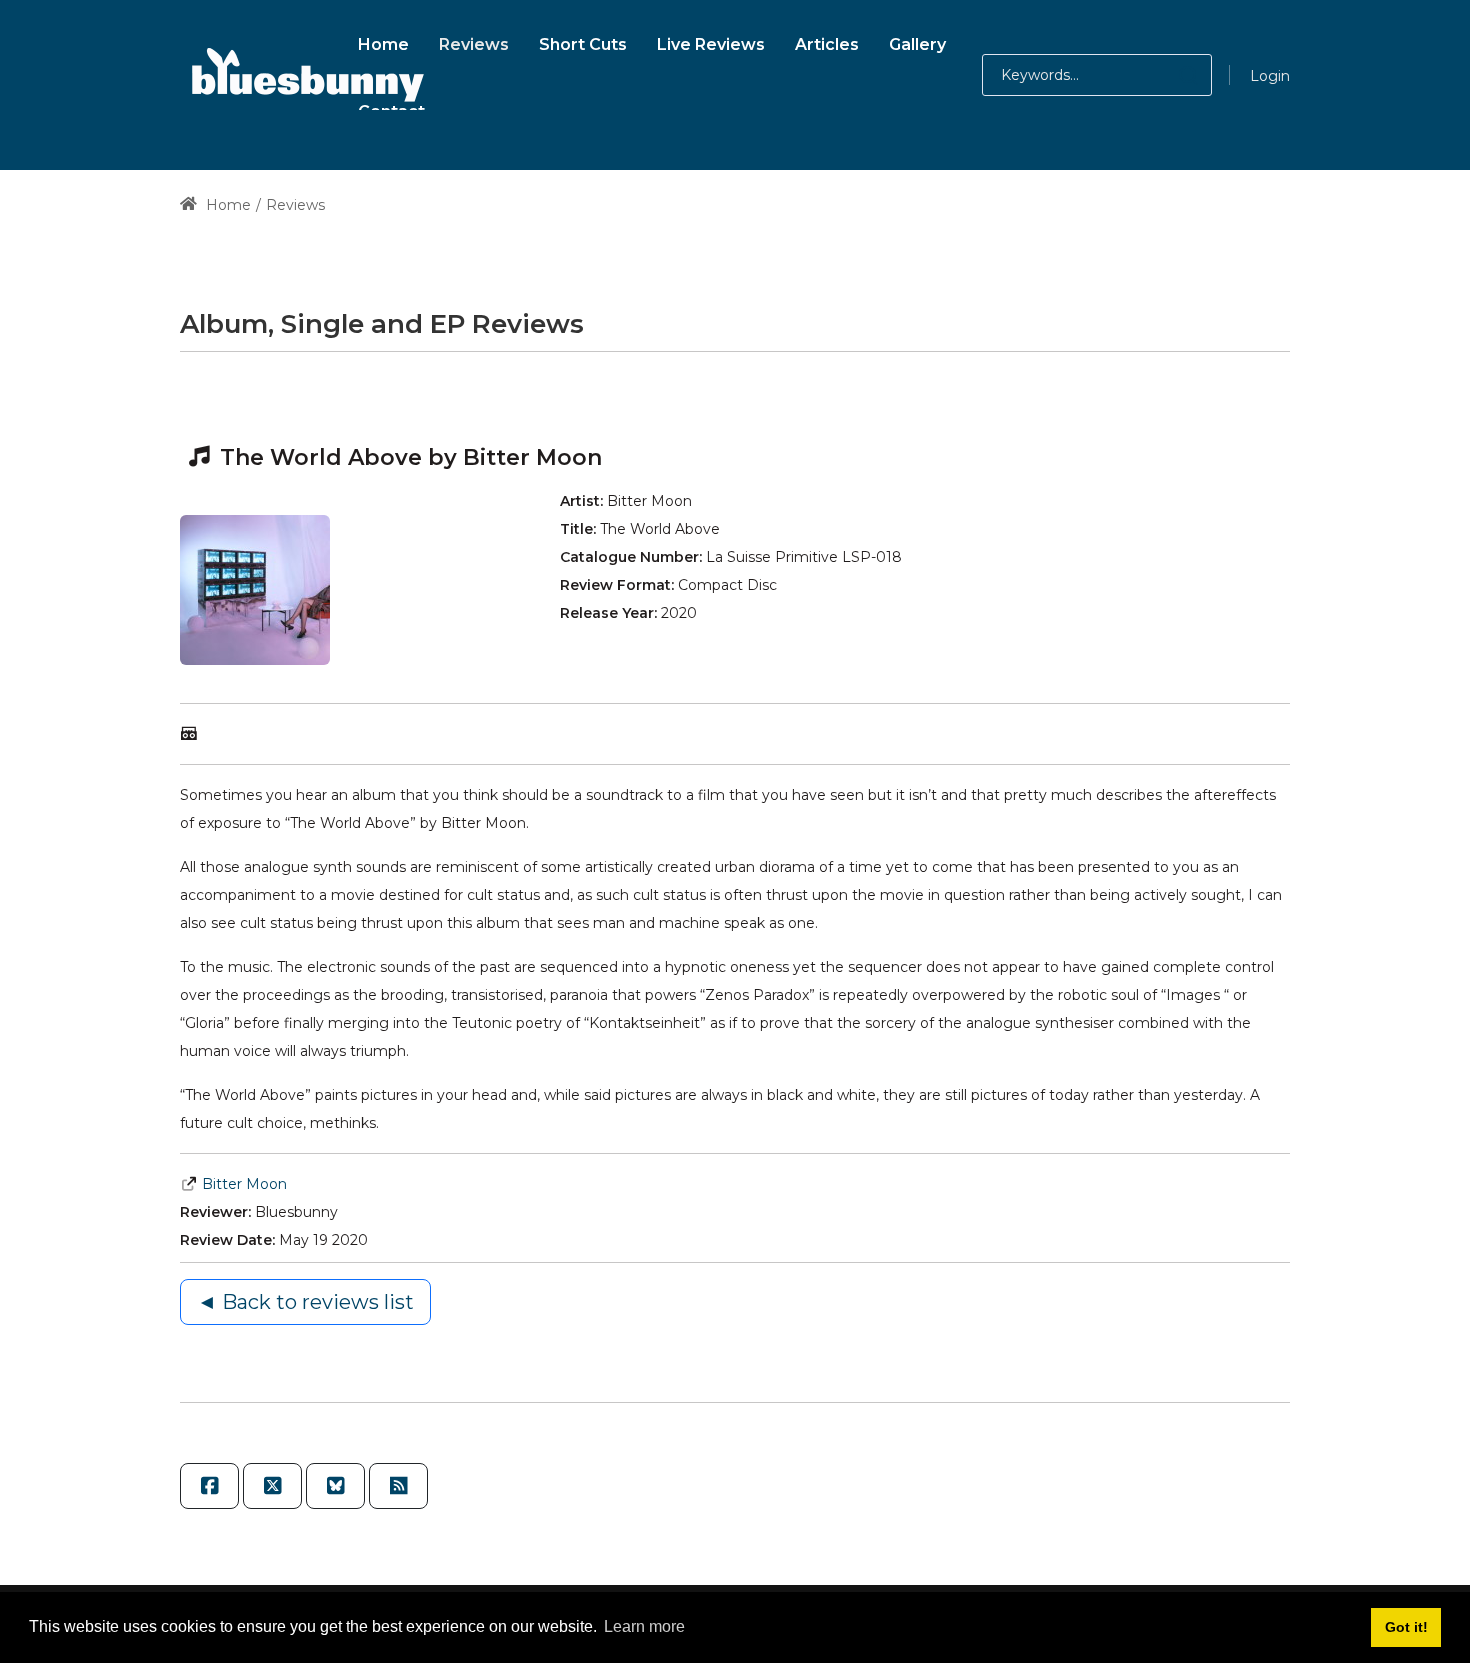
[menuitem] (383, 41)
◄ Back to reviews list (305, 1302)
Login (1270, 76)
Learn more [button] (644, 1626)
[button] (1168, 75)
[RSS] (398, 1486)
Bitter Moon (244, 1184)
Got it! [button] (1406, 1627)
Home (226, 205)
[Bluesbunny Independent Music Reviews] (305, 75)
